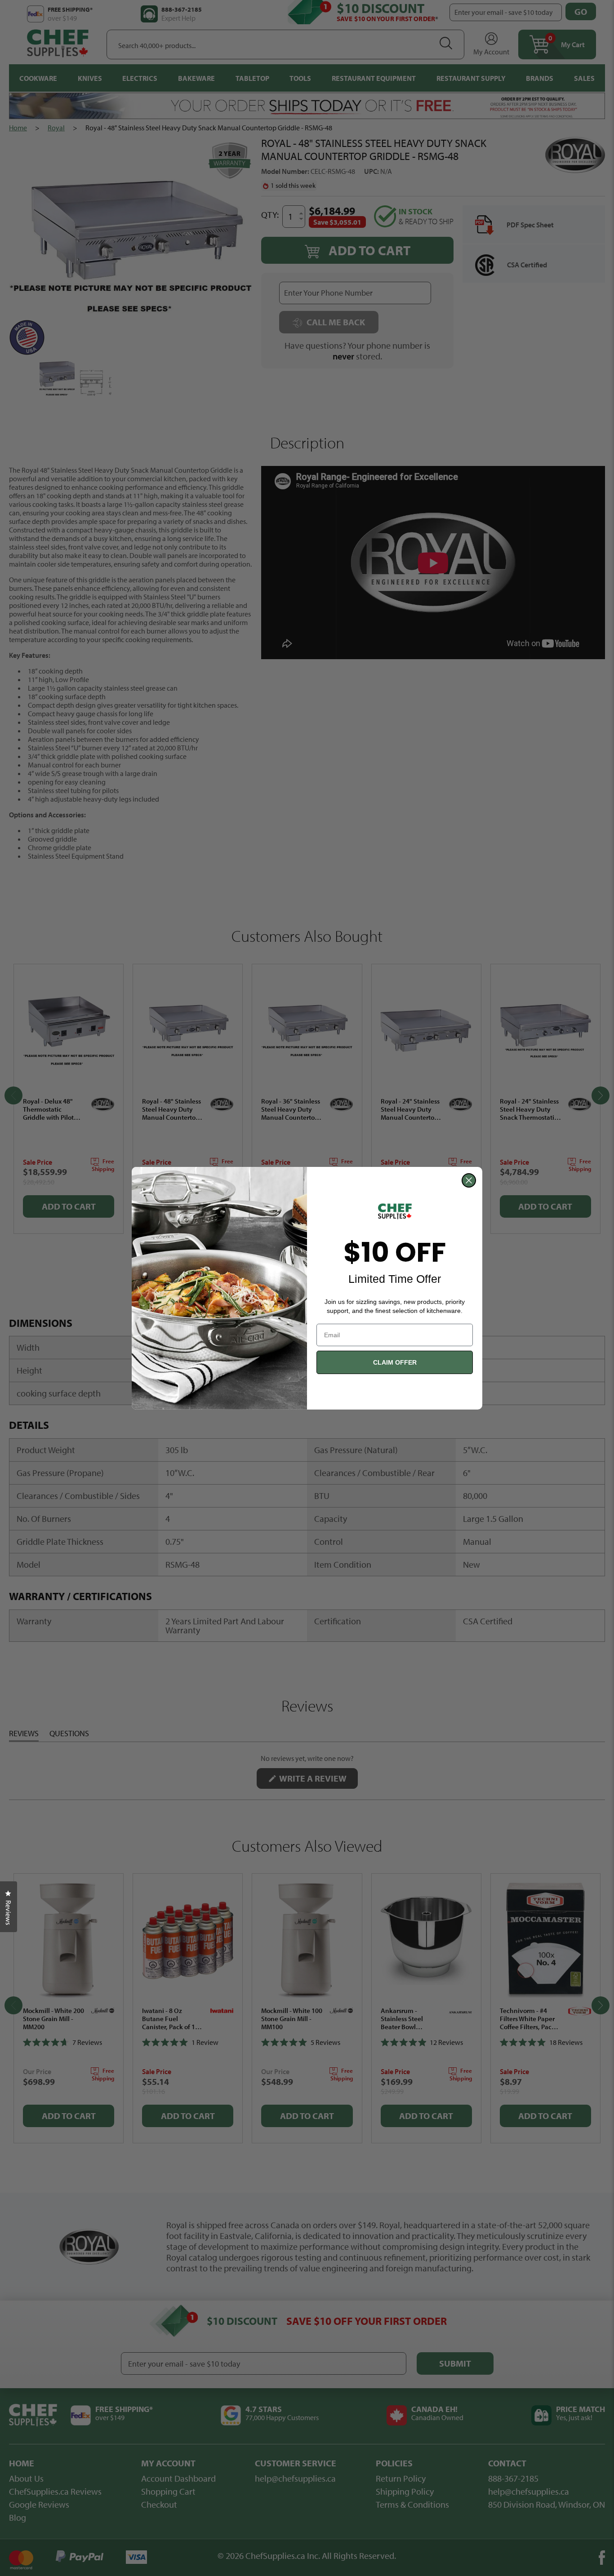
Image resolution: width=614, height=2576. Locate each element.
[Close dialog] (469, 1180)
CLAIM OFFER (395, 1362)
